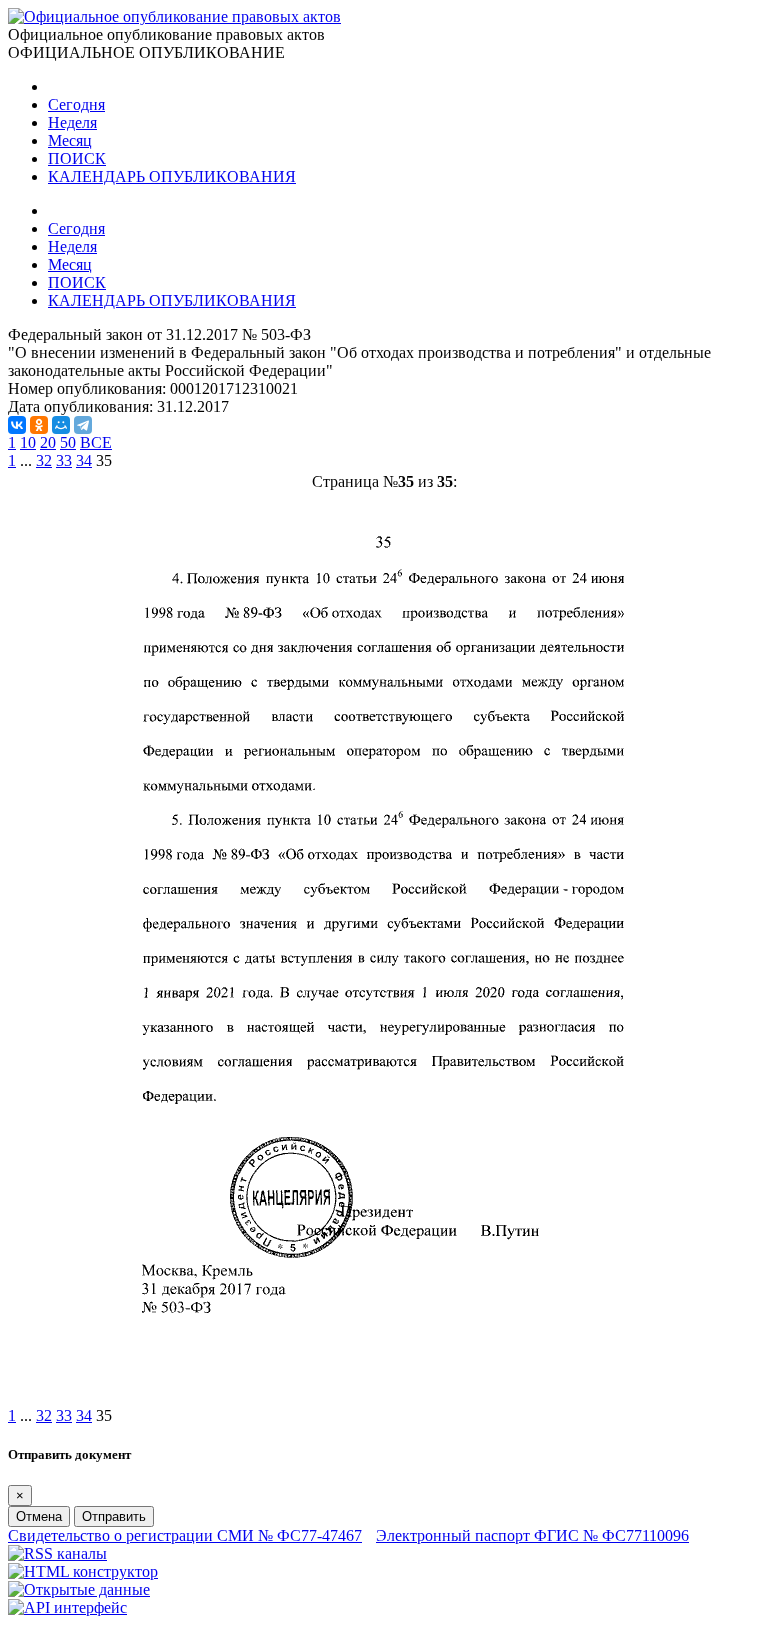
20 (48, 442)
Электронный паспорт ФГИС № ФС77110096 (532, 1535)
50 (68, 442)
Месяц (70, 140)
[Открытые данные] (79, 1589)
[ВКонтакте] (17, 425)
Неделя (72, 122)
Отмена (39, 1516)
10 (28, 442)
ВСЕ (96, 442)
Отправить (114, 1516)
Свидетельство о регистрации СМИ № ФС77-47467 (185, 1535)
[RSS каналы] (57, 1553)
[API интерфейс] (67, 1607)
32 (44, 460)
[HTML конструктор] (83, 1571)
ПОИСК (77, 158)
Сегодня (76, 104)
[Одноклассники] (39, 425)
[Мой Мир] (61, 425)
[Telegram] (83, 425)
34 (84, 460)
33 (64, 460)
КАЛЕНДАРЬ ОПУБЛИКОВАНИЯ (172, 176)
